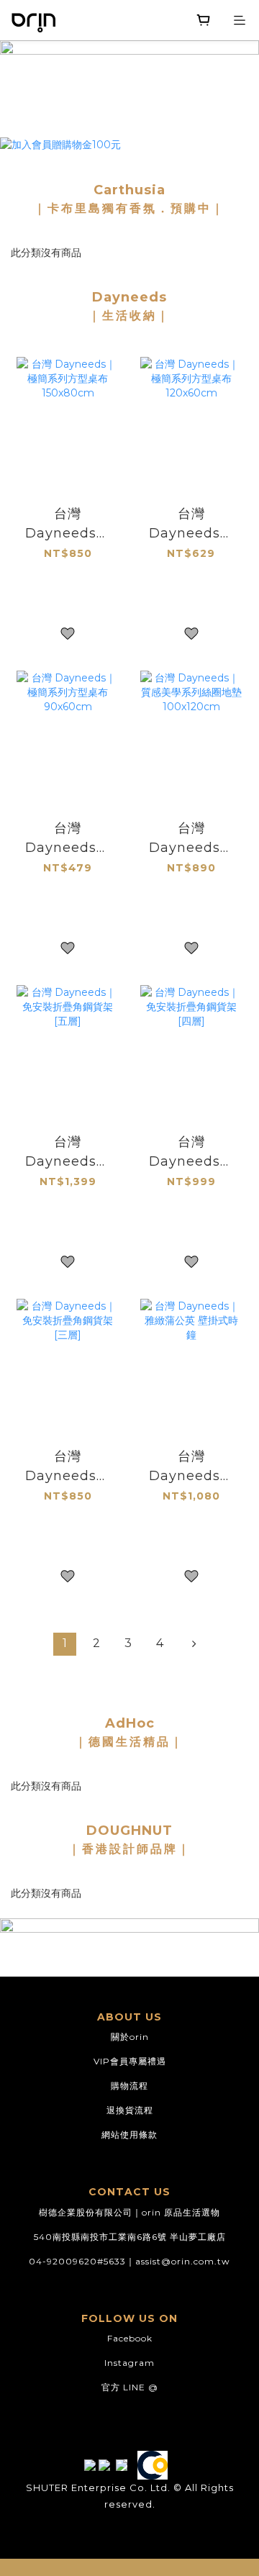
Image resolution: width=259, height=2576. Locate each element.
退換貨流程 (130, 2110)
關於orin (130, 2037)
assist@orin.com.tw (183, 2261)
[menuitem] (65, 1644)
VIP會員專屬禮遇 (130, 2061)
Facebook (130, 2338)
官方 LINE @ (130, 2387)
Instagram (129, 2363)
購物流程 (129, 2086)
